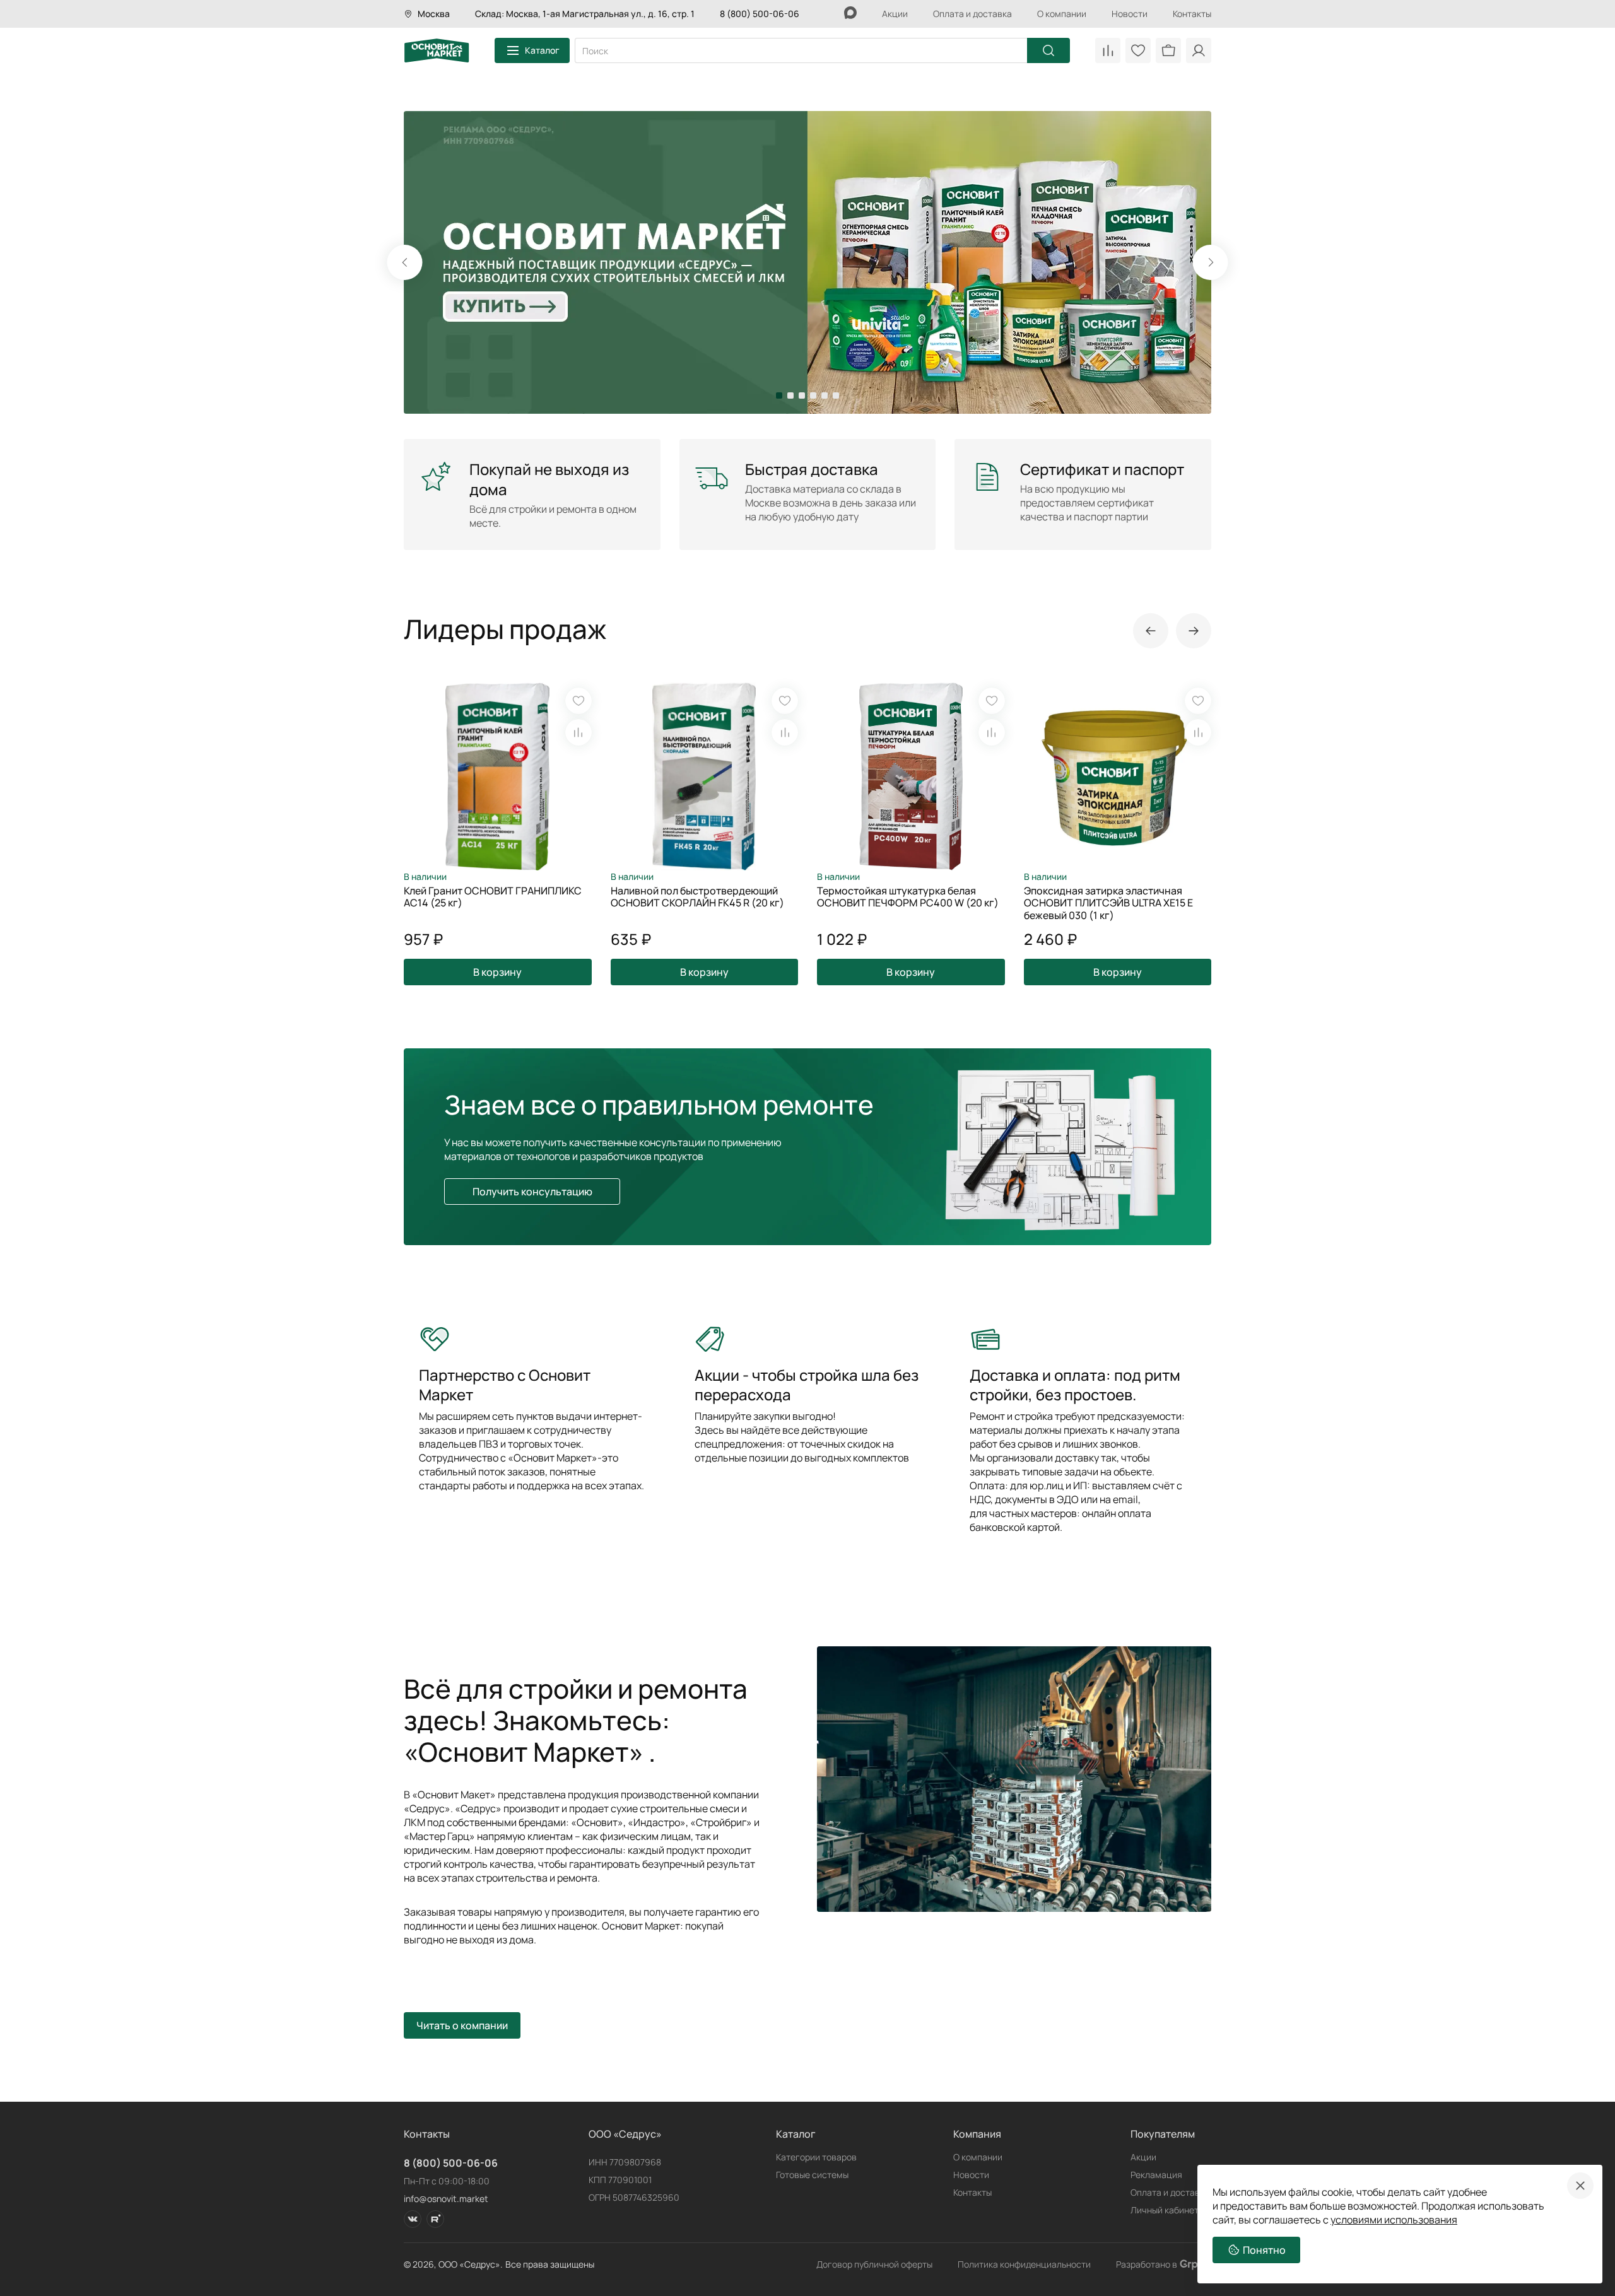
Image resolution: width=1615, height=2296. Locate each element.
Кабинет (1199, 50)
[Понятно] (1580, 2186)
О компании (1062, 14)
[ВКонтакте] (413, 2219)
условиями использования (1394, 2220)
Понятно (1264, 2250)
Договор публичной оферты (874, 2264)
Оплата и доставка (972, 14)
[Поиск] (1048, 50)
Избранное (1138, 50)
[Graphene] (1195, 2264)
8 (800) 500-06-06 (760, 14)
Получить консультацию (532, 1192)
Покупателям (1163, 2134)
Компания (977, 2134)
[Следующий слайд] (1211, 262)
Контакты (1192, 14)
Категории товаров (816, 2157)
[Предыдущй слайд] (405, 262)
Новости (1130, 14)
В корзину (497, 972)
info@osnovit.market (446, 2199)
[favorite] (578, 701)
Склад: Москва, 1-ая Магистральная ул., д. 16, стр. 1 (585, 14)
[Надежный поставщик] (807, 262)
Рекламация (1156, 2175)
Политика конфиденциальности (1024, 2264)
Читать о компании (462, 2025)
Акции (895, 14)
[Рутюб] (435, 2219)
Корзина (1168, 50)
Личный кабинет (1165, 2210)
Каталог (542, 50)
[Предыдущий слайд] (1151, 631)
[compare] (578, 732)
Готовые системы (812, 2175)
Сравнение (1108, 50)
